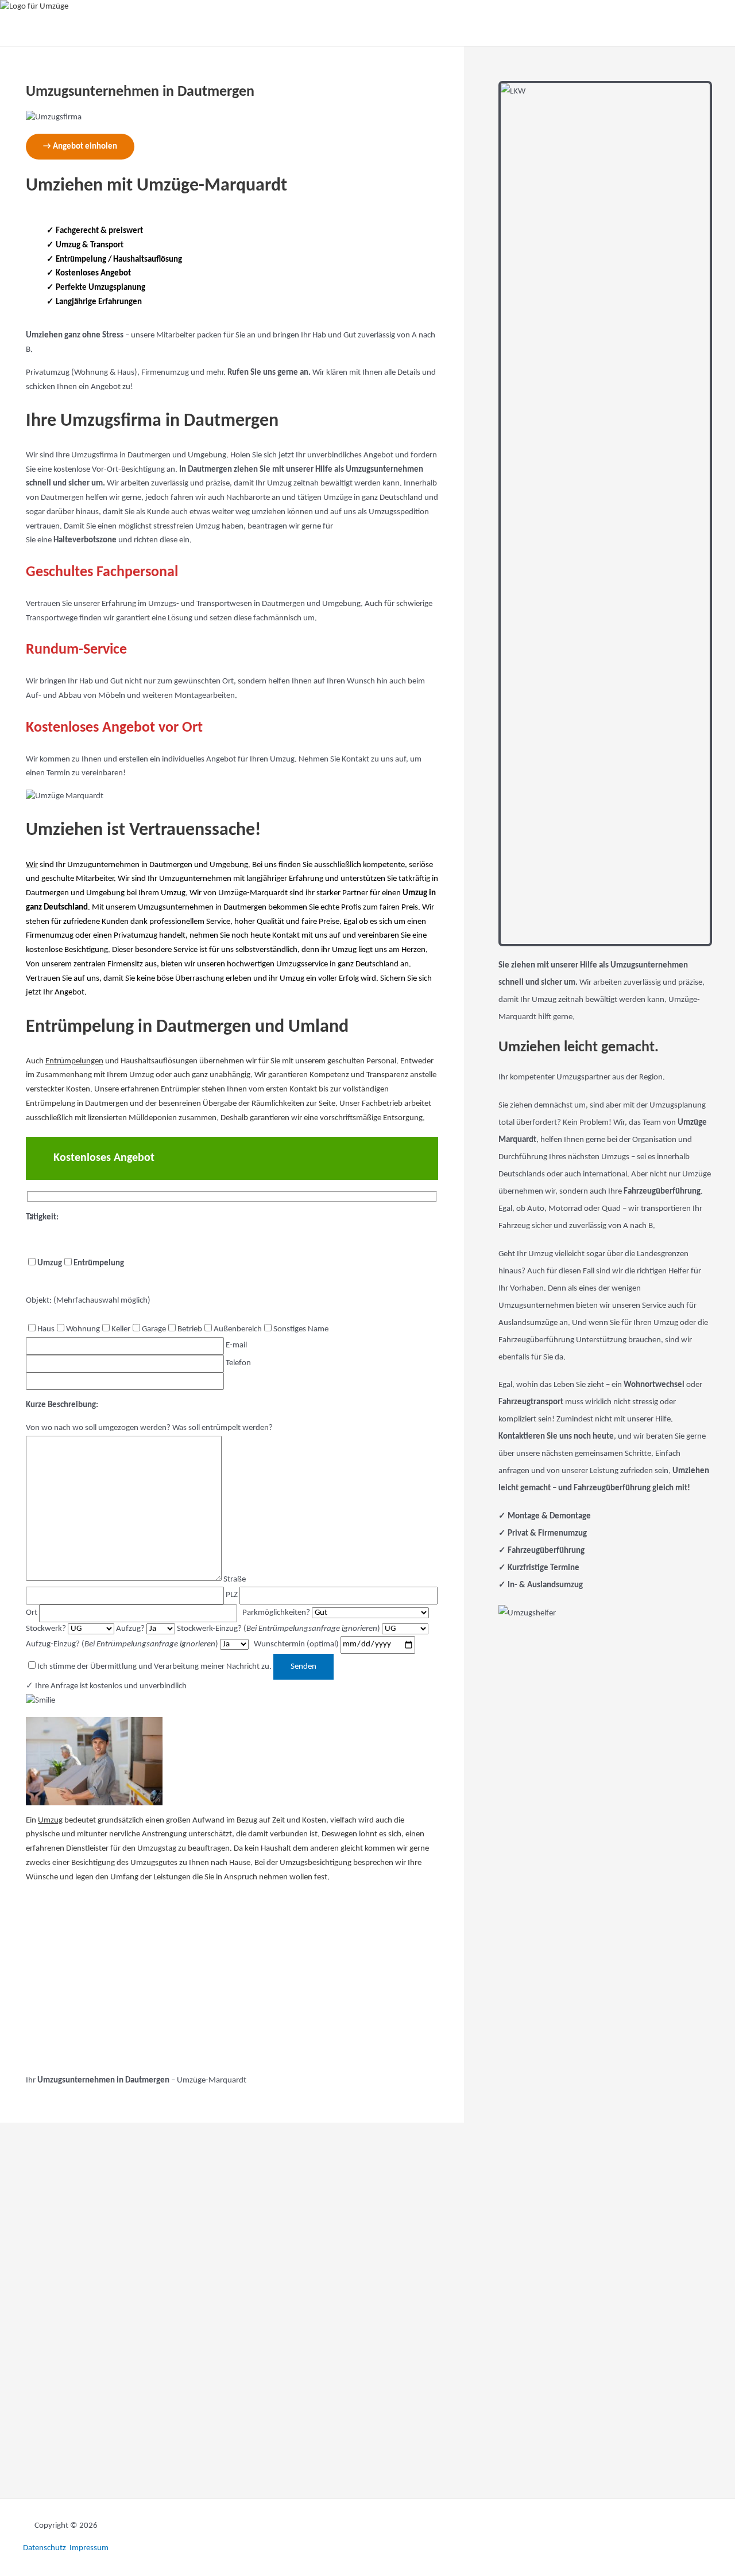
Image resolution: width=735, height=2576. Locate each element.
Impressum (89, 2548)
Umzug (50, 1821)
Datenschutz (45, 2548)
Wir (32, 865)
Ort (32, 1613)
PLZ (233, 1595)
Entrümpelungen (74, 1061)
